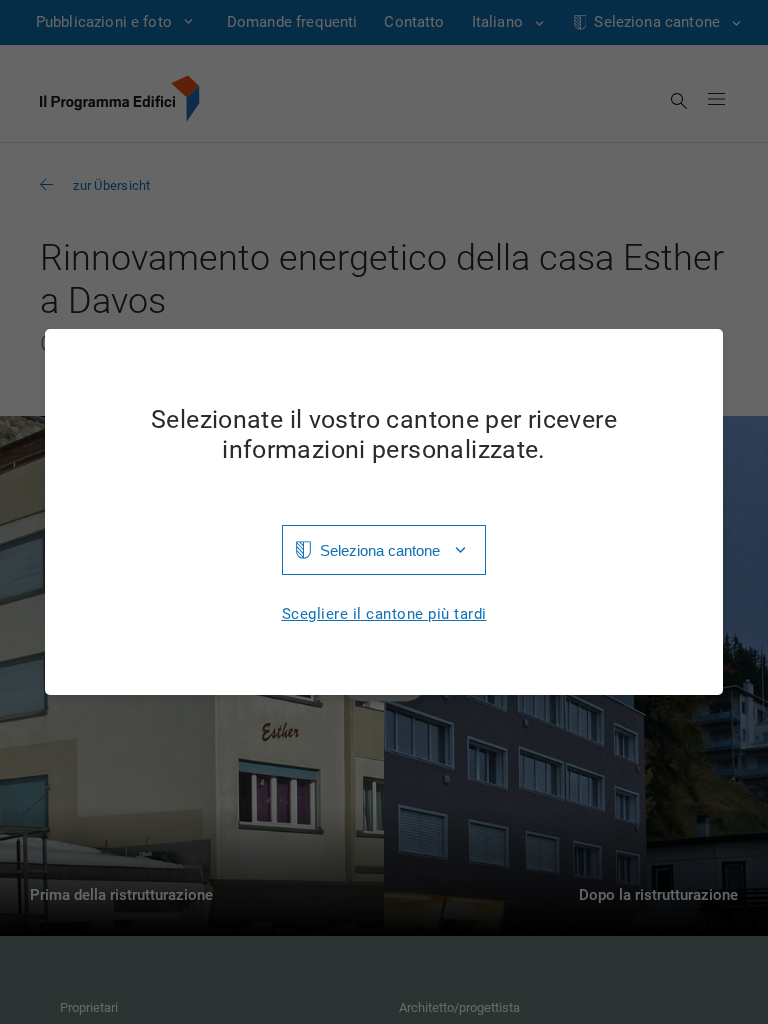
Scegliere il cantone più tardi (384, 614)
